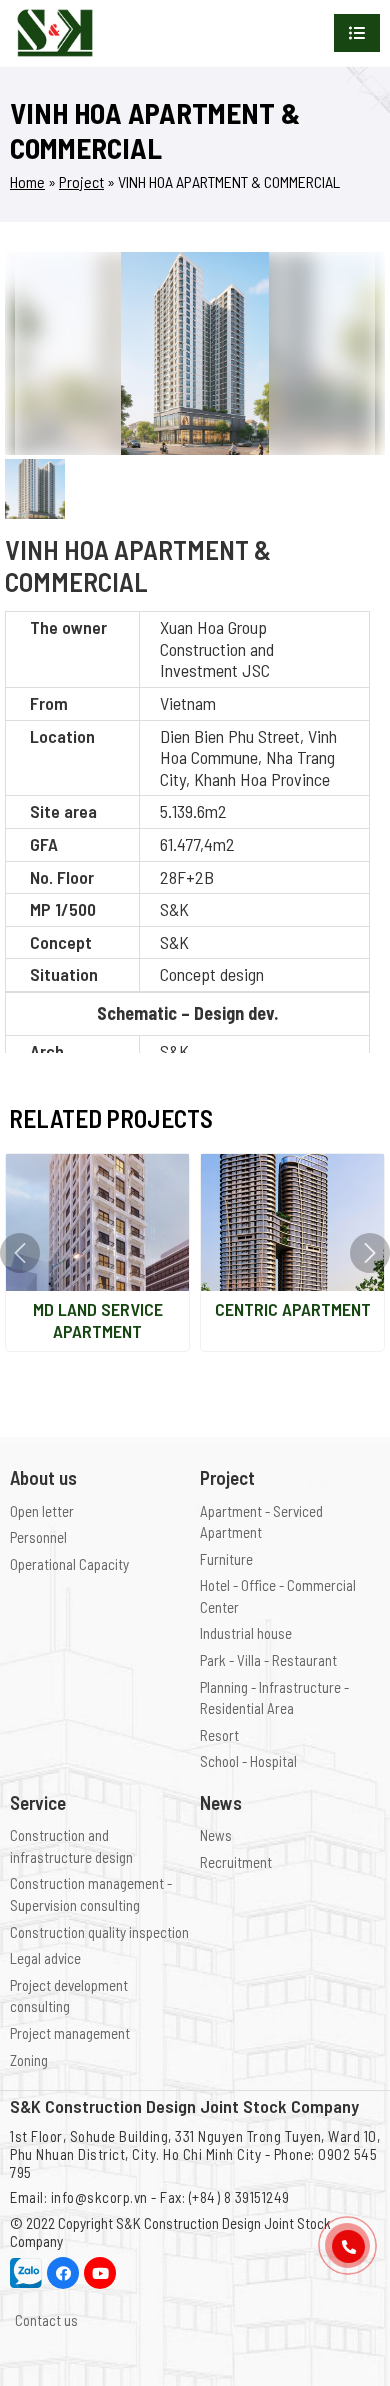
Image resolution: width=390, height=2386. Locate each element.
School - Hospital (248, 1761)
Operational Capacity (69, 1564)
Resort (219, 1735)
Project (81, 181)
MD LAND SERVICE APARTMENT (98, 1320)
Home (27, 181)
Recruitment (236, 1862)
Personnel (38, 1537)
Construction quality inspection (99, 1932)
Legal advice (45, 1958)
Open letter (42, 1511)
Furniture (226, 1559)
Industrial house (246, 1633)
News (216, 1835)
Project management (70, 2033)
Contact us (46, 2320)
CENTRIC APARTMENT (293, 1309)
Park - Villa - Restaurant (268, 1660)
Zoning (29, 2060)
